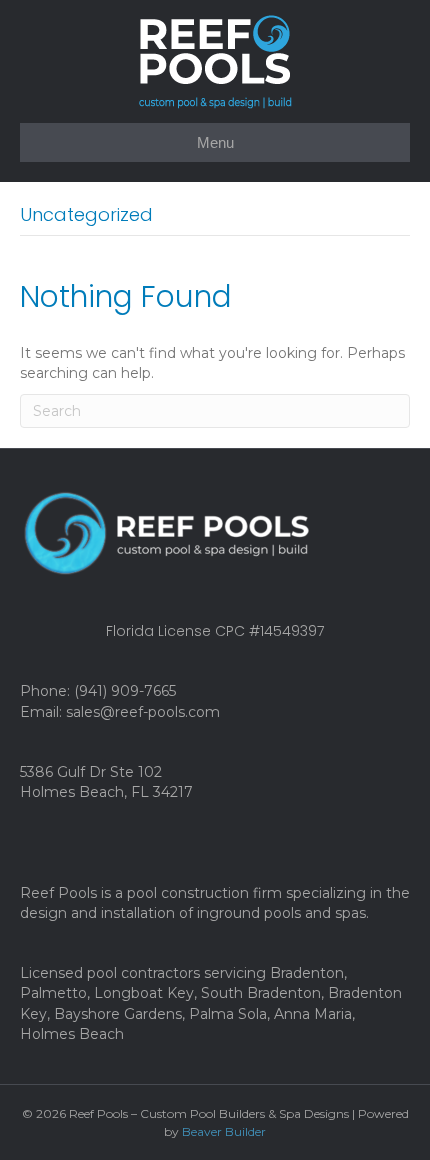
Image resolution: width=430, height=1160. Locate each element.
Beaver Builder (224, 1131)
